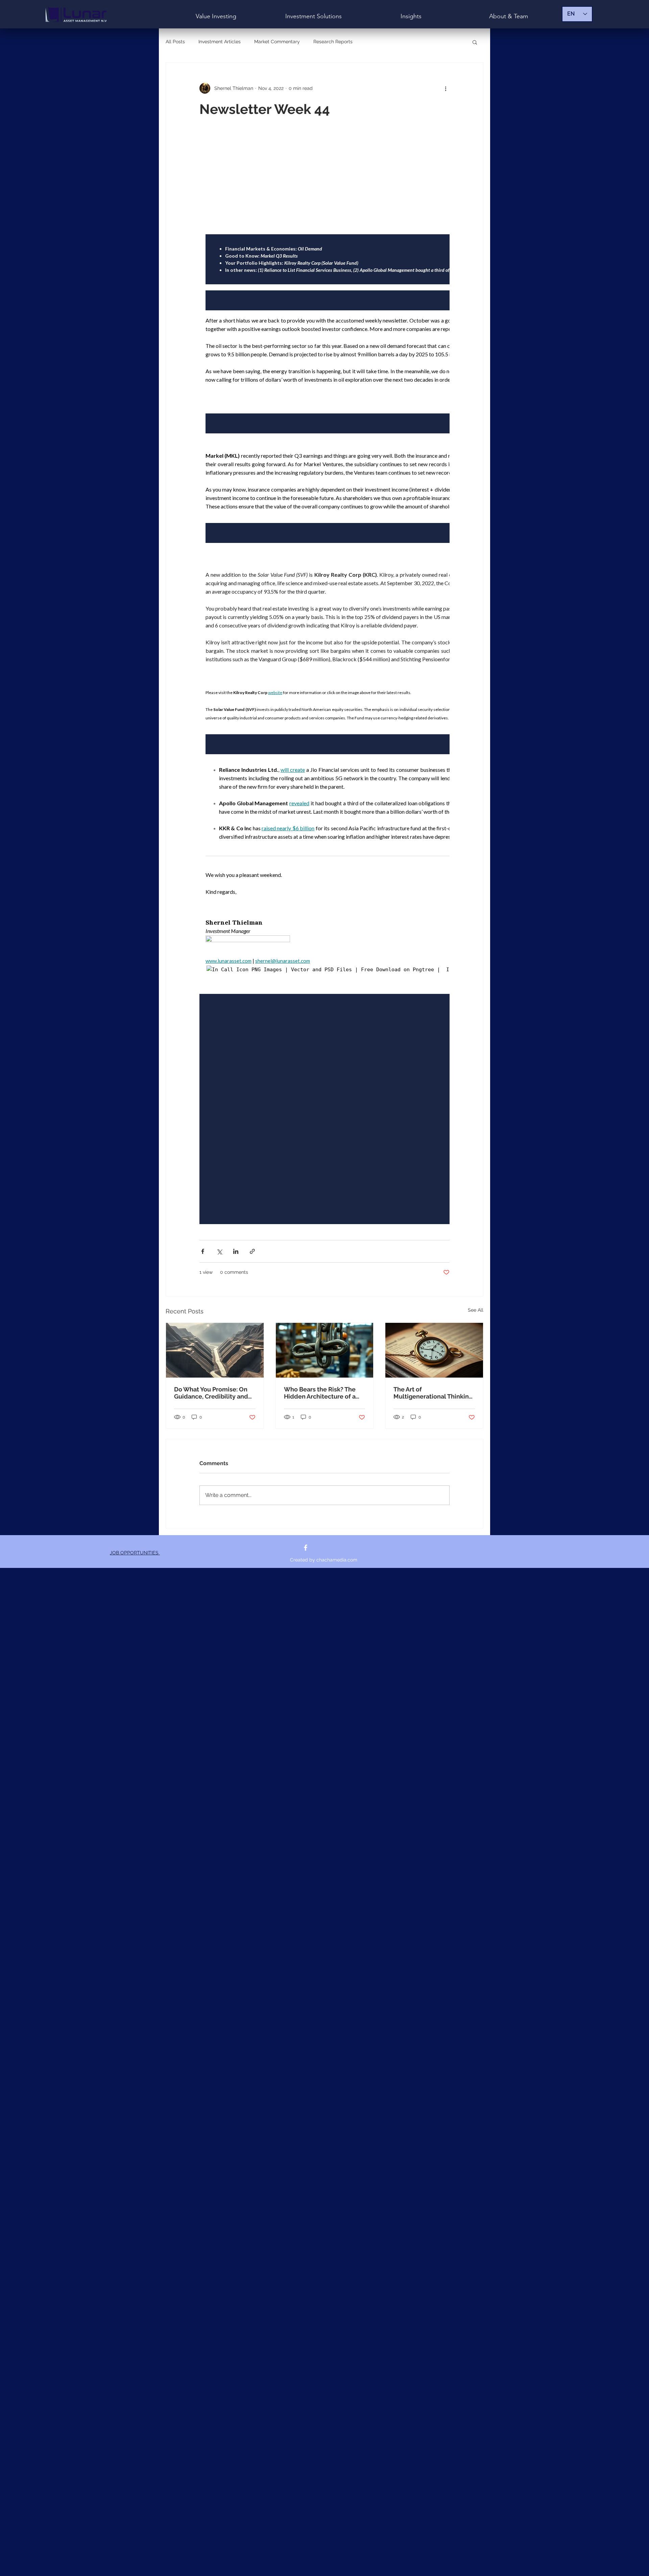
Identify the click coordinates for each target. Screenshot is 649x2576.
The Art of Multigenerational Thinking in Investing (433, 1393)
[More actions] (446, 88)
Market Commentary (277, 42)
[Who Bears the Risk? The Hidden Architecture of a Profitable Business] (325, 1350)
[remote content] (324, 679)
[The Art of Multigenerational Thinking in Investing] (434, 1350)
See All (476, 1310)
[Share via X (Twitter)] (219, 1251)
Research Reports (333, 42)
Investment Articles (220, 42)
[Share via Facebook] (203, 1251)
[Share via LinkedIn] (236, 1251)
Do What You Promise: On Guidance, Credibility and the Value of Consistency (211, 1393)
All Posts (175, 42)
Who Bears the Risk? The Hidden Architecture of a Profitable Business (320, 1393)
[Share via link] (252, 1251)
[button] (475, 42)
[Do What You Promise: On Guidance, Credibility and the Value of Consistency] (215, 1350)
